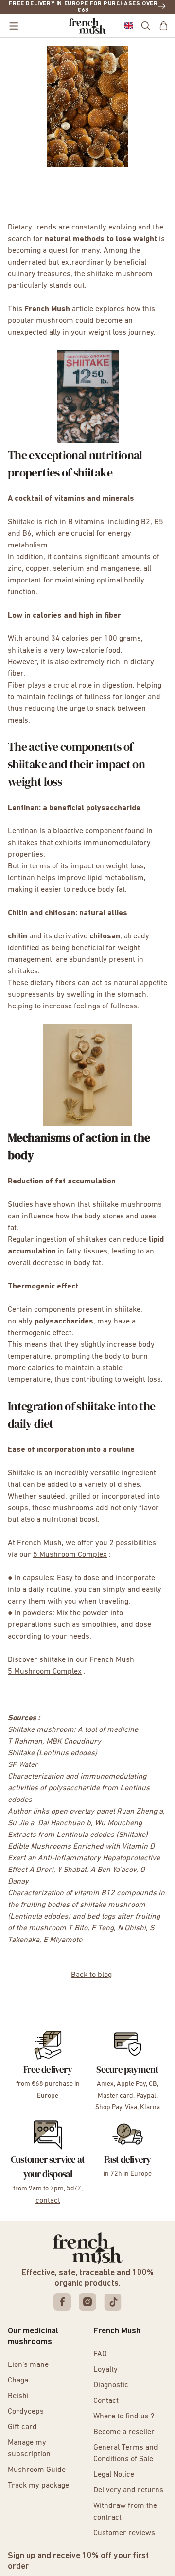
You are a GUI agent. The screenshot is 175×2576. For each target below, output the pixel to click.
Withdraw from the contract (125, 2512)
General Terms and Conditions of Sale (126, 2453)
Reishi (18, 2396)
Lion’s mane (28, 2365)
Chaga (18, 2381)
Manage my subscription (29, 2449)
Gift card (22, 2427)
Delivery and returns (128, 2490)
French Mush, (40, 1543)
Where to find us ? (124, 2417)
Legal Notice (114, 2475)
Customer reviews (124, 2533)
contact (48, 2201)
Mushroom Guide (37, 2470)
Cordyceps (26, 2412)
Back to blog (91, 1975)
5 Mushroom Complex (70, 1555)
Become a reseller (124, 2432)
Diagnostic (111, 2385)
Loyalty (105, 2370)
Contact (106, 2401)
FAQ (100, 2354)
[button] (129, 26)
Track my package (38, 2486)
